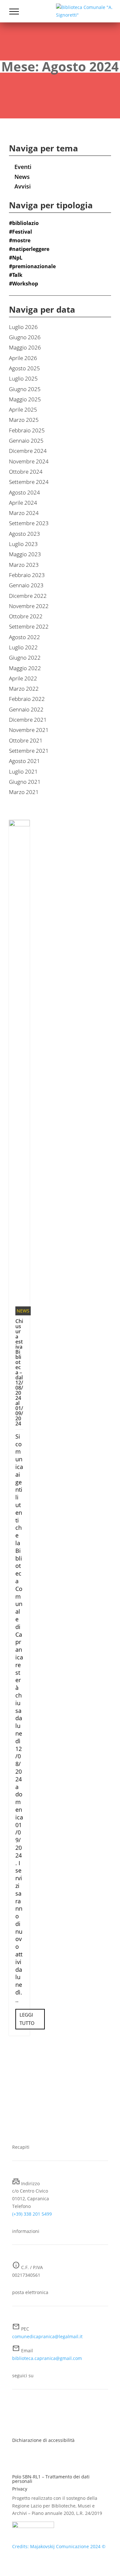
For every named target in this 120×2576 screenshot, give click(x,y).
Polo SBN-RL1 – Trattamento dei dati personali (51, 2479)
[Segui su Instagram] (30, 2411)
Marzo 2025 (24, 420)
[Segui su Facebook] (17, 2411)
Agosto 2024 (24, 492)
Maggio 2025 (25, 399)
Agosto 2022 (24, 637)
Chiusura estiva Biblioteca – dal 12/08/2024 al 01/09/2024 (19, 1372)
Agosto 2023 (24, 534)
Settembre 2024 (29, 482)
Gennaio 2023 (26, 585)
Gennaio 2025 (26, 441)
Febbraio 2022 (27, 699)
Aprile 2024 (23, 503)
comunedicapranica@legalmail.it (47, 2336)
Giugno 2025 (25, 389)
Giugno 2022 (25, 658)
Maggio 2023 (25, 554)
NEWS (23, 1311)
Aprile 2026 (23, 358)
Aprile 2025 (23, 409)
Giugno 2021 (25, 782)
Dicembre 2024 (28, 451)
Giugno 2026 (25, 337)
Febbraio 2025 (27, 430)
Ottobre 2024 (26, 472)
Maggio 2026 (25, 347)
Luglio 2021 (23, 771)
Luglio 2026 (23, 327)
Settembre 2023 (29, 523)
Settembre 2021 (29, 751)
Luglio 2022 (23, 647)
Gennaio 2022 (26, 709)
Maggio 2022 (25, 668)
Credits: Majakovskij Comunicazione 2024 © (59, 2546)
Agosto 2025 (24, 368)
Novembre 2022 (29, 606)
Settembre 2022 (29, 626)
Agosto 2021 (24, 761)
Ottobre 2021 (26, 740)
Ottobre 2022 (26, 616)
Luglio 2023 (23, 544)
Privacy (20, 2489)
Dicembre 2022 (28, 596)
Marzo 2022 (24, 689)
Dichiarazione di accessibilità (43, 2440)
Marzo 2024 (24, 513)
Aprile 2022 (23, 678)
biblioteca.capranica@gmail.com (47, 2358)
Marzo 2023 (24, 565)
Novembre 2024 (29, 461)
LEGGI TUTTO (27, 2019)
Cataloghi (24, 32)
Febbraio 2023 (27, 575)
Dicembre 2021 (28, 720)
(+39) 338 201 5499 (32, 2214)
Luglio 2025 (23, 378)
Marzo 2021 (24, 792)
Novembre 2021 (29, 730)
